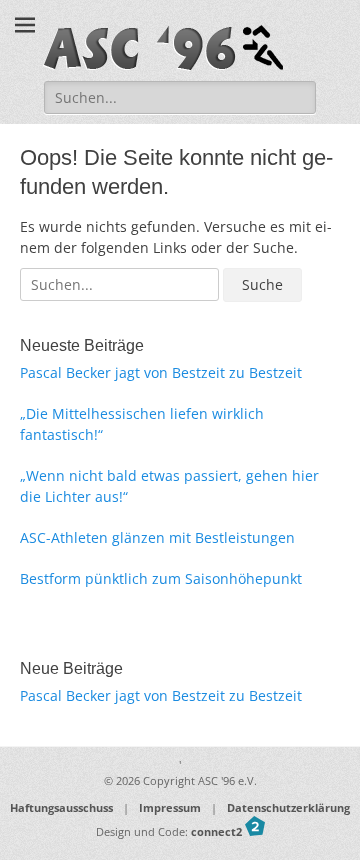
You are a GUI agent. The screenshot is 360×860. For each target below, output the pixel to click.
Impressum (170, 807)
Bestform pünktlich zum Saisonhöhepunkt (161, 578)
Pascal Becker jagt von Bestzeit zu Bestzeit (161, 372)
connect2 (218, 831)
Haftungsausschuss (61, 807)
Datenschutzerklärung (288, 807)
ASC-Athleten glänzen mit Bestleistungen (157, 537)
